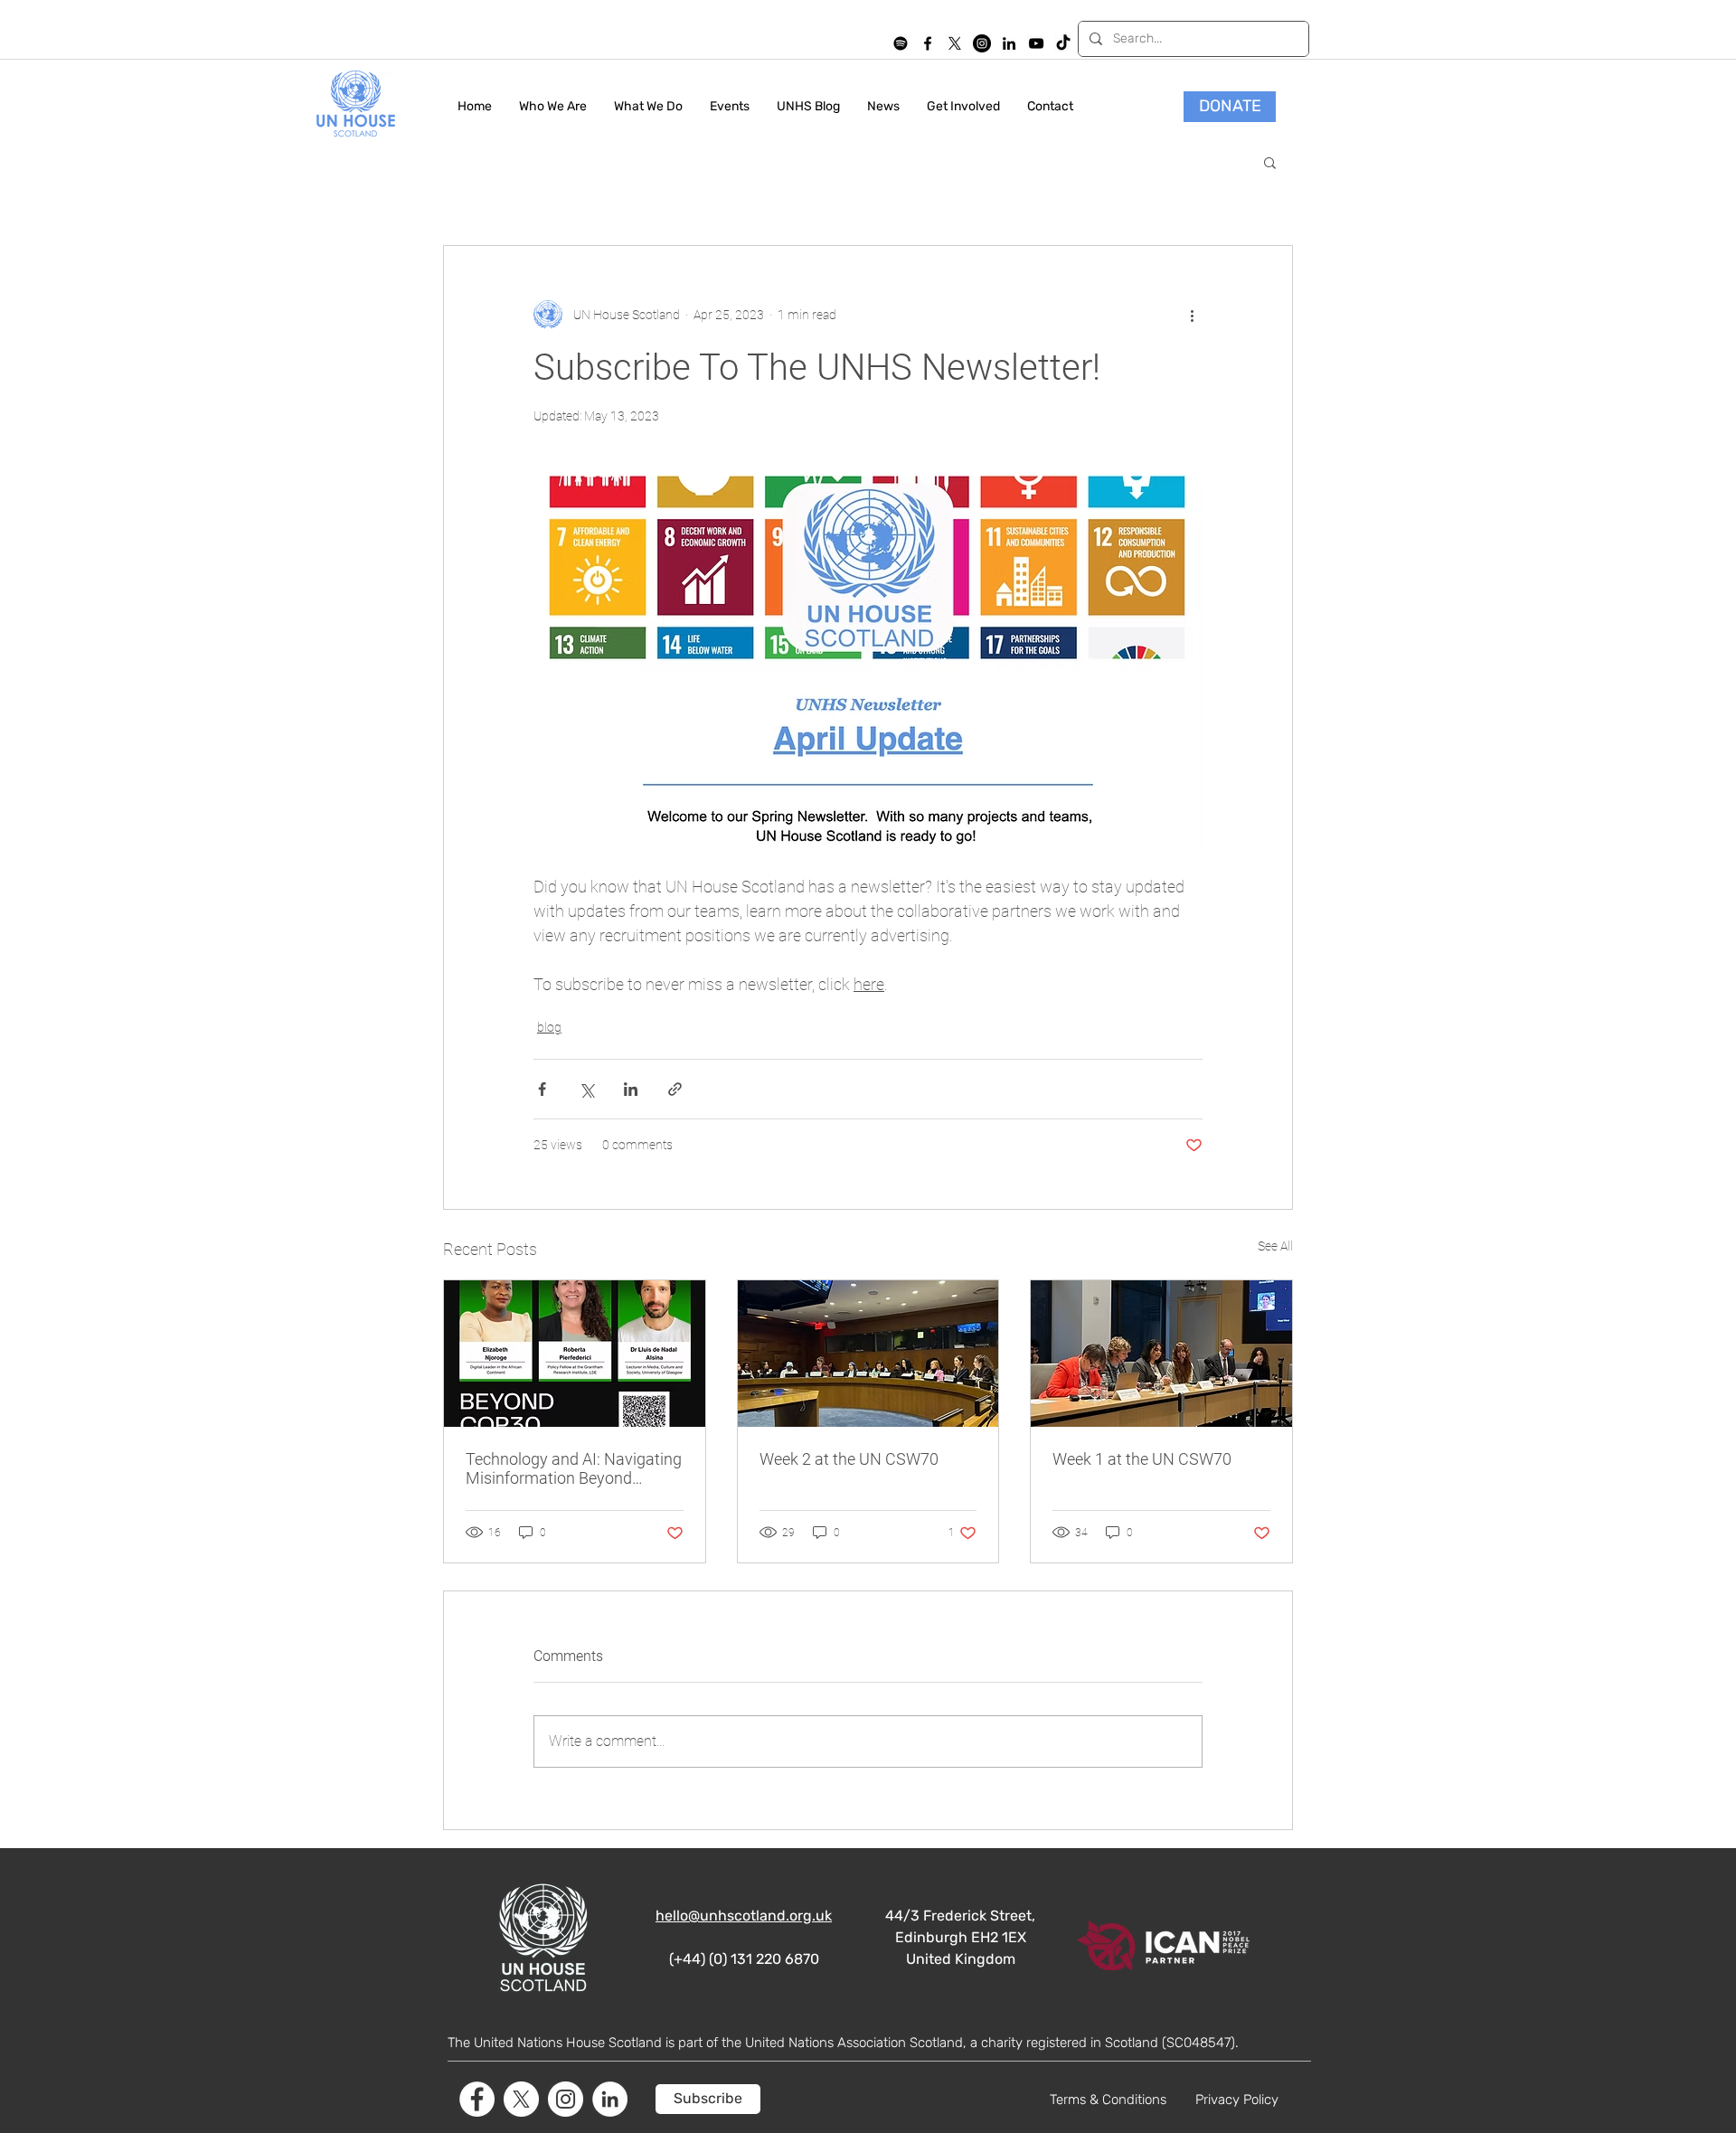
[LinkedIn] (1009, 43)
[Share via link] (675, 1089)
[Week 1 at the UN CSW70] (1161, 1354)
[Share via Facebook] (542, 1089)
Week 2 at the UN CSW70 (849, 1459)
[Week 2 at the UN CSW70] (868, 1354)
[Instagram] (982, 43)
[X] (955, 43)
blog (549, 1027)
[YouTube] (1036, 43)
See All (1275, 1246)
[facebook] (928, 43)
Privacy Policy (1237, 2100)
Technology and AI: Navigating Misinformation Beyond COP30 (574, 1468)
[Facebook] (477, 2099)
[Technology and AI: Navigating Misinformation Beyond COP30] (575, 1354)
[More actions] (1192, 315)
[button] (1270, 162)
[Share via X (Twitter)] (586, 1089)
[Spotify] (901, 43)
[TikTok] (1063, 43)
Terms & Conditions (1108, 2100)
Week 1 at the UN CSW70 (1142, 1459)
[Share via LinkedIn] (631, 1089)
